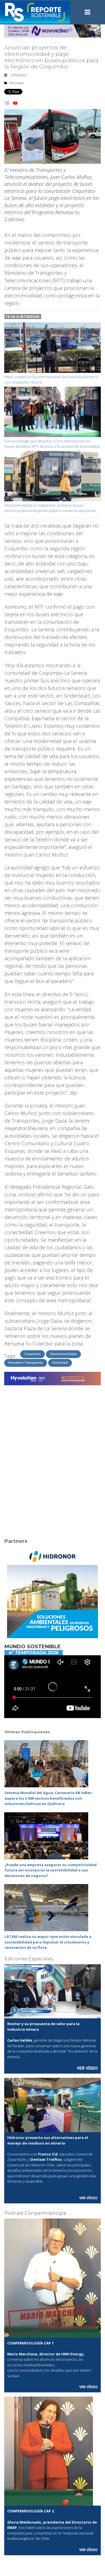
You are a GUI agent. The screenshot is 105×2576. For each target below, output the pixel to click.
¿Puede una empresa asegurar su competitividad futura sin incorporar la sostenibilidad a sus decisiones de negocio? (51, 1870)
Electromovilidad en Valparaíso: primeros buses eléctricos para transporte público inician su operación (50, 508)
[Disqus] (53, 1458)
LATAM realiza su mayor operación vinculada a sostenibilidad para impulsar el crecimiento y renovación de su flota (48, 1942)
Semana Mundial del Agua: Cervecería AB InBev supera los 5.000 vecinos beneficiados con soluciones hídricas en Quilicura (48, 1798)
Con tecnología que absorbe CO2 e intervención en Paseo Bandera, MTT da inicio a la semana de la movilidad (52, 444)
